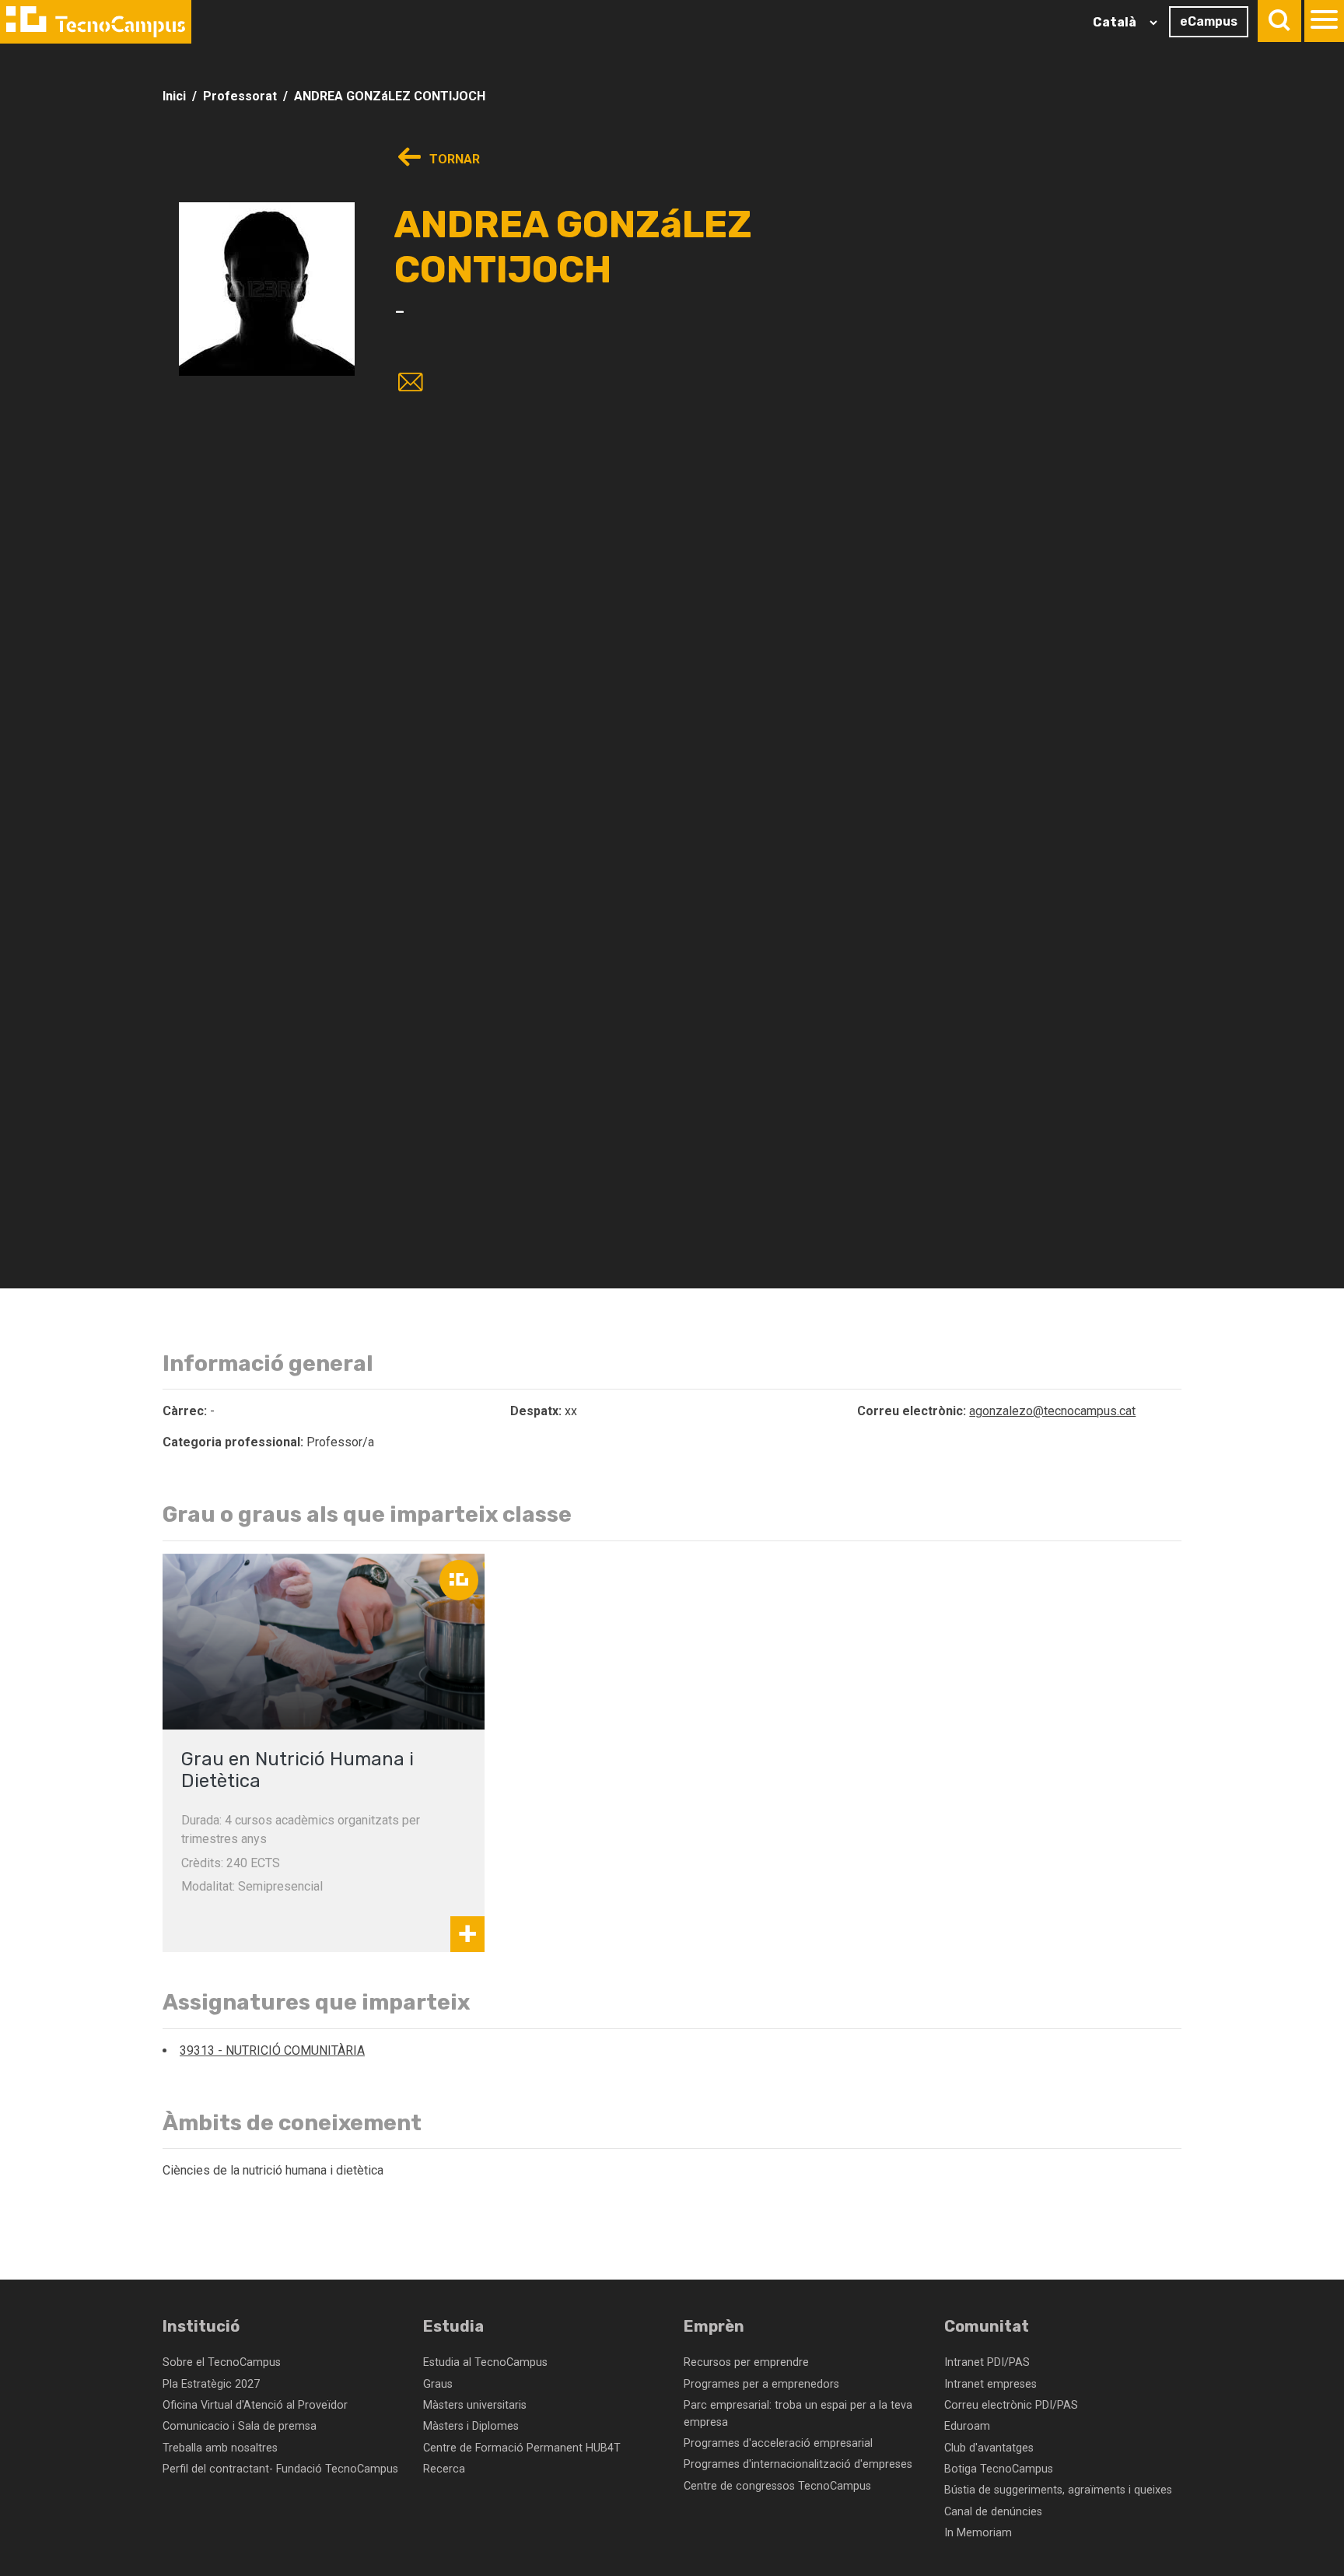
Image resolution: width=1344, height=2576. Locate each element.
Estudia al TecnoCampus (485, 2362)
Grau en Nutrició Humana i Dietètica (297, 1770)
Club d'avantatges (989, 2448)
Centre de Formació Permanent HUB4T (522, 2448)
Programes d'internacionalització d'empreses (798, 2464)
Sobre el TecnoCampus (222, 2362)
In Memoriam (978, 2533)
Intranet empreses (990, 2384)
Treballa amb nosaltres (220, 2448)
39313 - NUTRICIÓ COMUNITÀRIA (272, 2050)
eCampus (1209, 21)
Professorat (240, 96)
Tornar (453, 159)
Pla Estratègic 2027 (211, 2384)
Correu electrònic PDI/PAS (1011, 2405)
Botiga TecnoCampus (999, 2469)
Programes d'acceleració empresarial (778, 2443)
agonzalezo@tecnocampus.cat (1052, 1411)
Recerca (444, 2469)
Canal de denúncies (993, 2512)
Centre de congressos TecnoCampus (777, 2486)
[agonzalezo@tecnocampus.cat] (408, 384)
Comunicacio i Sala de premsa (240, 2426)
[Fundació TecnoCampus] (96, 22)
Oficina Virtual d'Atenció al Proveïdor (255, 2405)
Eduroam (967, 2426)
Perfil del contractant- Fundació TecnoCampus (280, 2469)
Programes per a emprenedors (761, 2384)
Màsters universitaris (475, 2405)
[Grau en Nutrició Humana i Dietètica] (324, 1642)
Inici (174, 96)
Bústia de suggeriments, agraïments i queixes (1058, 2490)
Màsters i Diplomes (471, 2426)
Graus (438, 2384)
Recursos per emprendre (746, 2362)
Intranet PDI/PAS (987, 2362)
